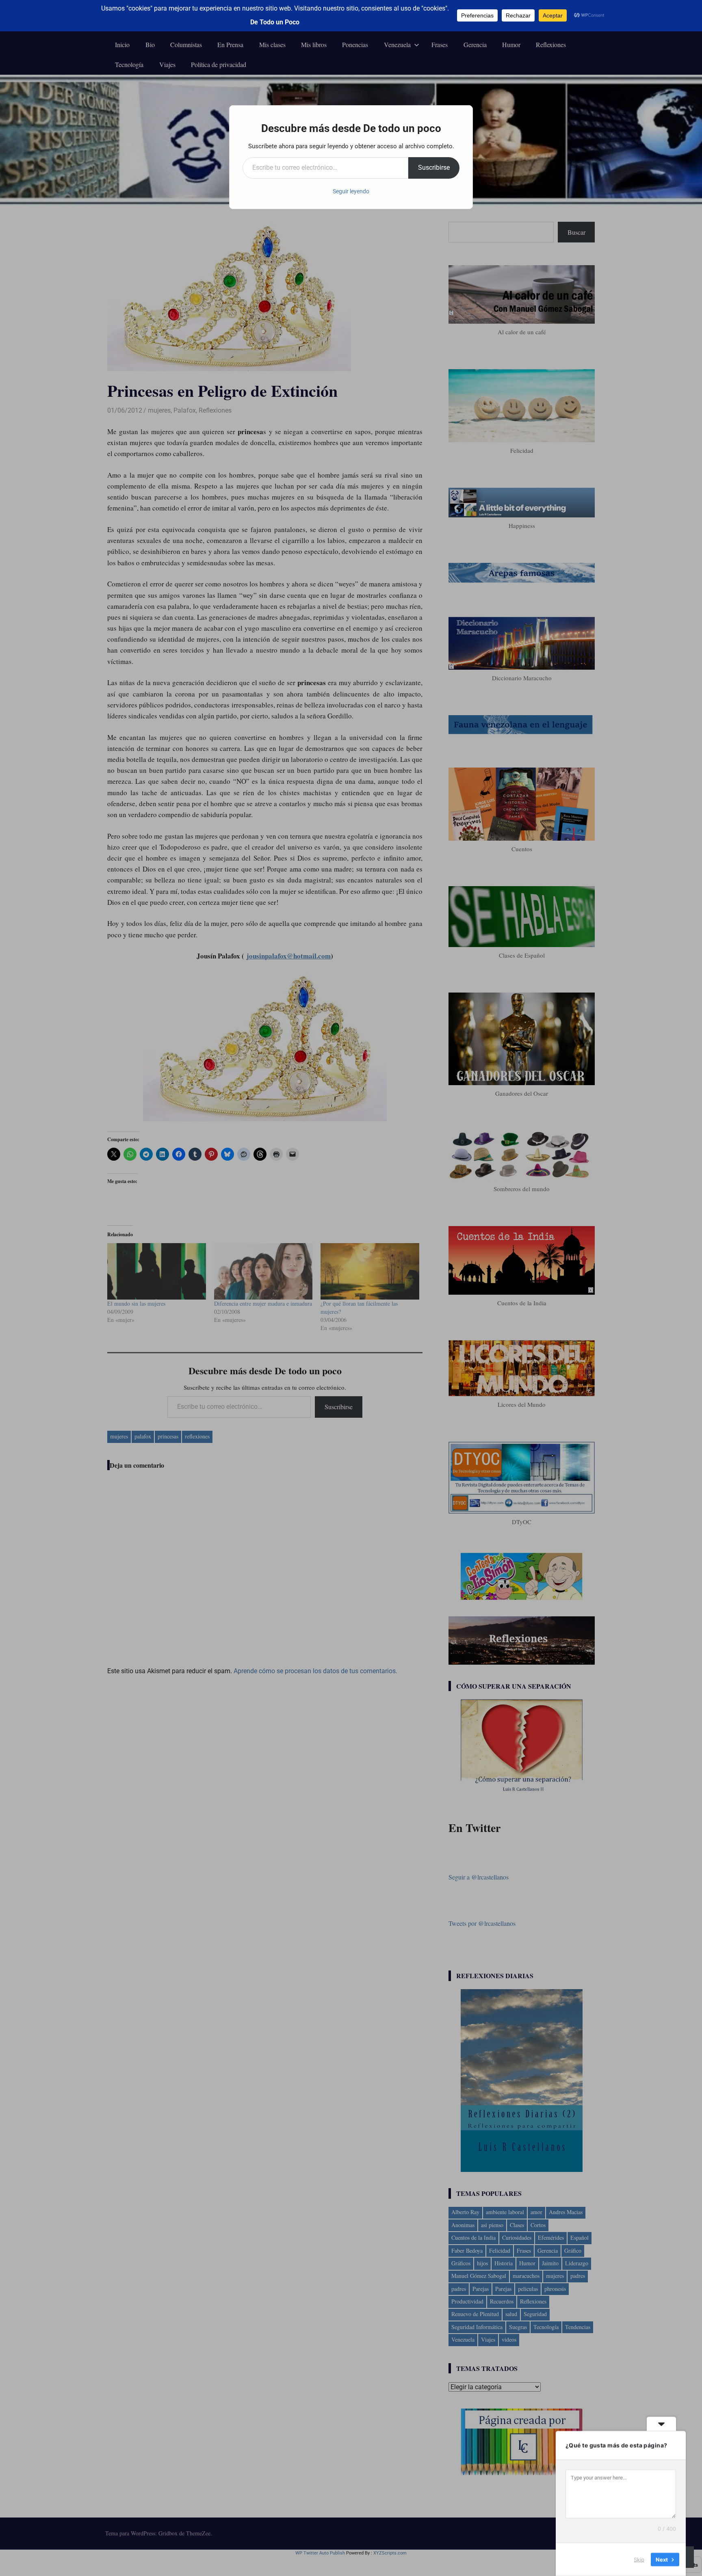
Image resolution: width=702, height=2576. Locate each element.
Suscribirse (434, 168)
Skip (639, 2559)
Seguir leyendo (351, 191)
